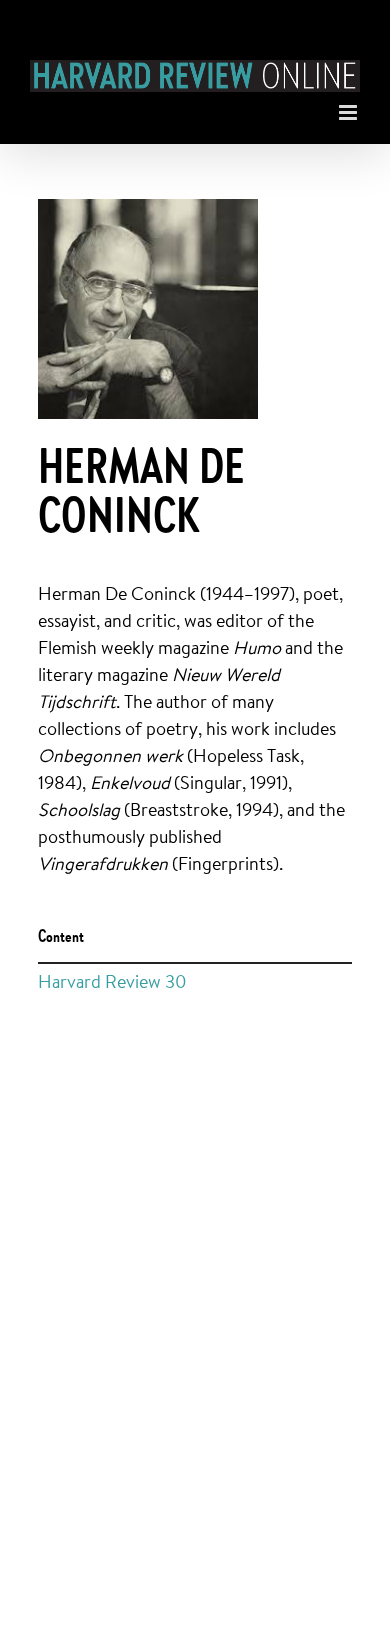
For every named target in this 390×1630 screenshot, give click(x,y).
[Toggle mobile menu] (349, 107)
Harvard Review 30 (112, 981)
